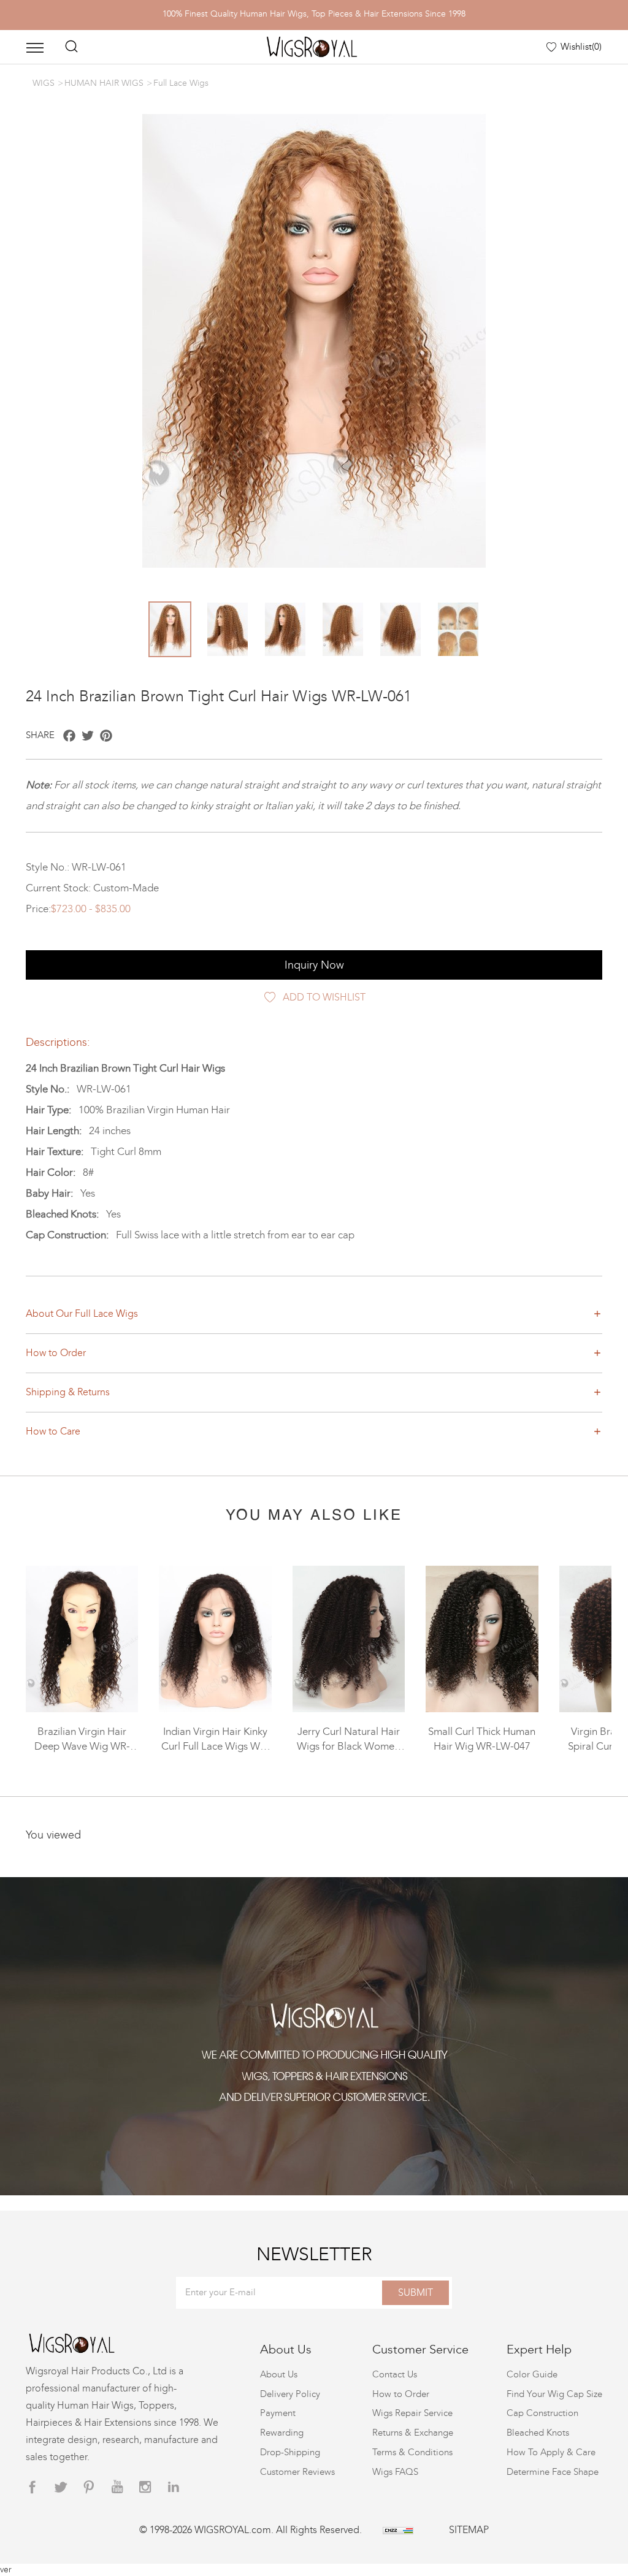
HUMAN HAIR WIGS (104, 83)
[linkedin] (174, 2487)
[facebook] (33, 2487)
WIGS (44, 83)
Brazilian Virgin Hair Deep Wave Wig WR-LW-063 (82, 1747)
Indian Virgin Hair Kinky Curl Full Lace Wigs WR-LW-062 (216, 1747)
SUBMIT (415, 2292)
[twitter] (61, 2487)
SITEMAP (469, 2530)
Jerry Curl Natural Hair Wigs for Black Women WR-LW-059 (348, 1747)
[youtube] (117, 2487)
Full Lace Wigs (181, 83)
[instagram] (145, 2487)
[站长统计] (398, 2530)
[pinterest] (89, 2487)
